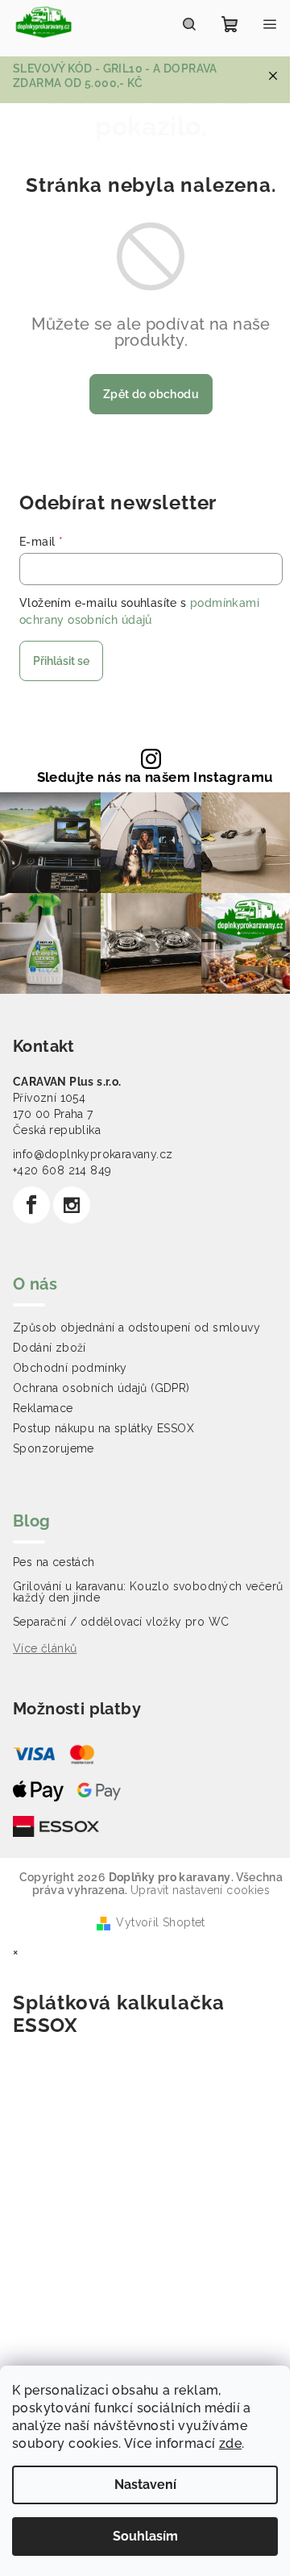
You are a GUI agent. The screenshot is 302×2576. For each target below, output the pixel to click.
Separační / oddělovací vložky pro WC (121, 1622)
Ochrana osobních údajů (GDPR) (101, 1388)
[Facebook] (31, 1205)
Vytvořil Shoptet (160, 1922)
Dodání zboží (50, 1348)
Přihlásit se (61, 661)
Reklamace (43, 1408)
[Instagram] (72, 1205)
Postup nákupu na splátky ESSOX (103, 1428)
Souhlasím (145, 2536)
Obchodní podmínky (70, 1368)
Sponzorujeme (54, 1448)
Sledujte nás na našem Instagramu (155, 777)
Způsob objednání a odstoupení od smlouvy (137, 1327)
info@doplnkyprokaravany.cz (93, 1154)
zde (230, 2443)
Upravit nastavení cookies (200, 1890)
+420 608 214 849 (62, 1170)
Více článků (45, 1648)
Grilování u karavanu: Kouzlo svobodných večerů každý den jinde (148, 1592)
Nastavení (145, 2485)
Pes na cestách (54, 1562)
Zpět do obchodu (151, 394)
